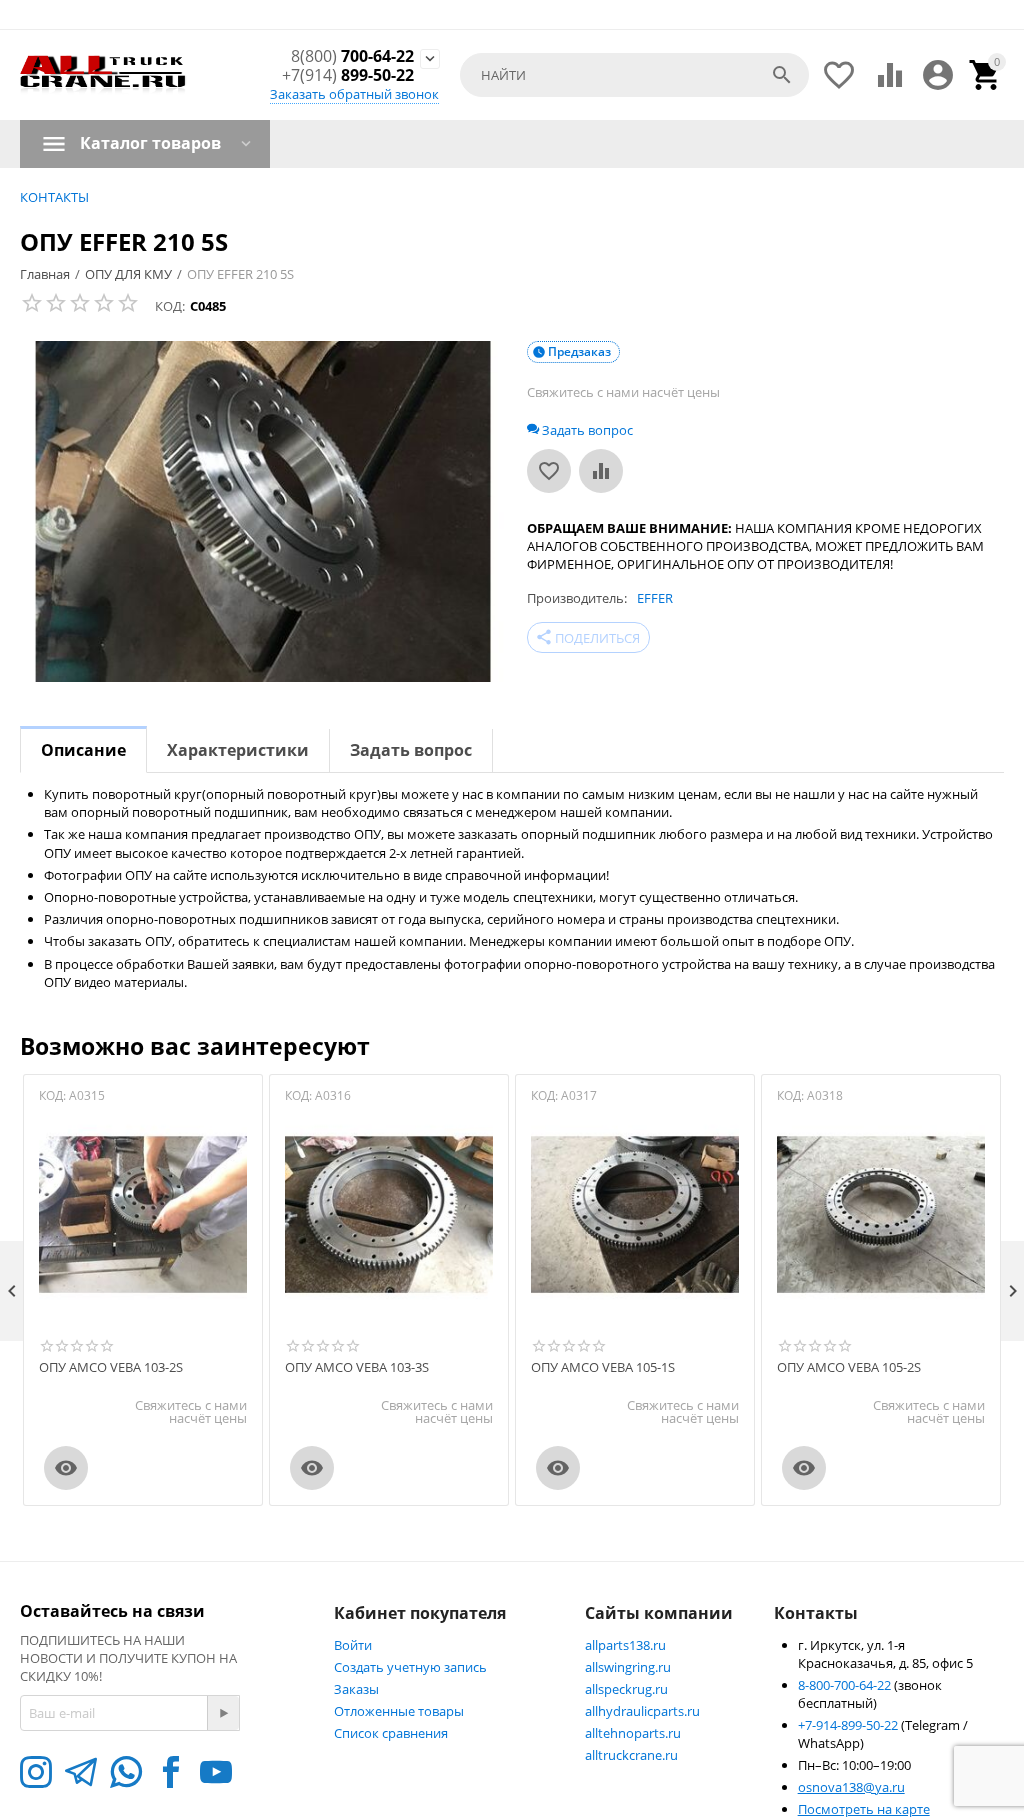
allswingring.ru (628, 1667)
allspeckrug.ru (626, 1689)
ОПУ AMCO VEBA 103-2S (111, 1368)
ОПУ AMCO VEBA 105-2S (849, 1368)
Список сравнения (391, 1733)
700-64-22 (352, 56)
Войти (353, 1645)
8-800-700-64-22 (846, 1685)
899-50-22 (348, 75)
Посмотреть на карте (864, 1809)
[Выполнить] (223, 1713)
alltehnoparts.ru (633, 1733)
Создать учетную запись (410, 1667)
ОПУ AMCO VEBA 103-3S (357, 1368)
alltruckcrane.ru (631, 1755)
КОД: (170, 306)
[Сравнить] (601, 471)
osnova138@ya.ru (851, 1787)
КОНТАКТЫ (54, 197)
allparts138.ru (625, 1645)
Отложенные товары (399, 1711)
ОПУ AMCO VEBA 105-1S (603, 1368)
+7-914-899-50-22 (849, 1725)
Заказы (356, 1689)
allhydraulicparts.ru (642, 1711)
